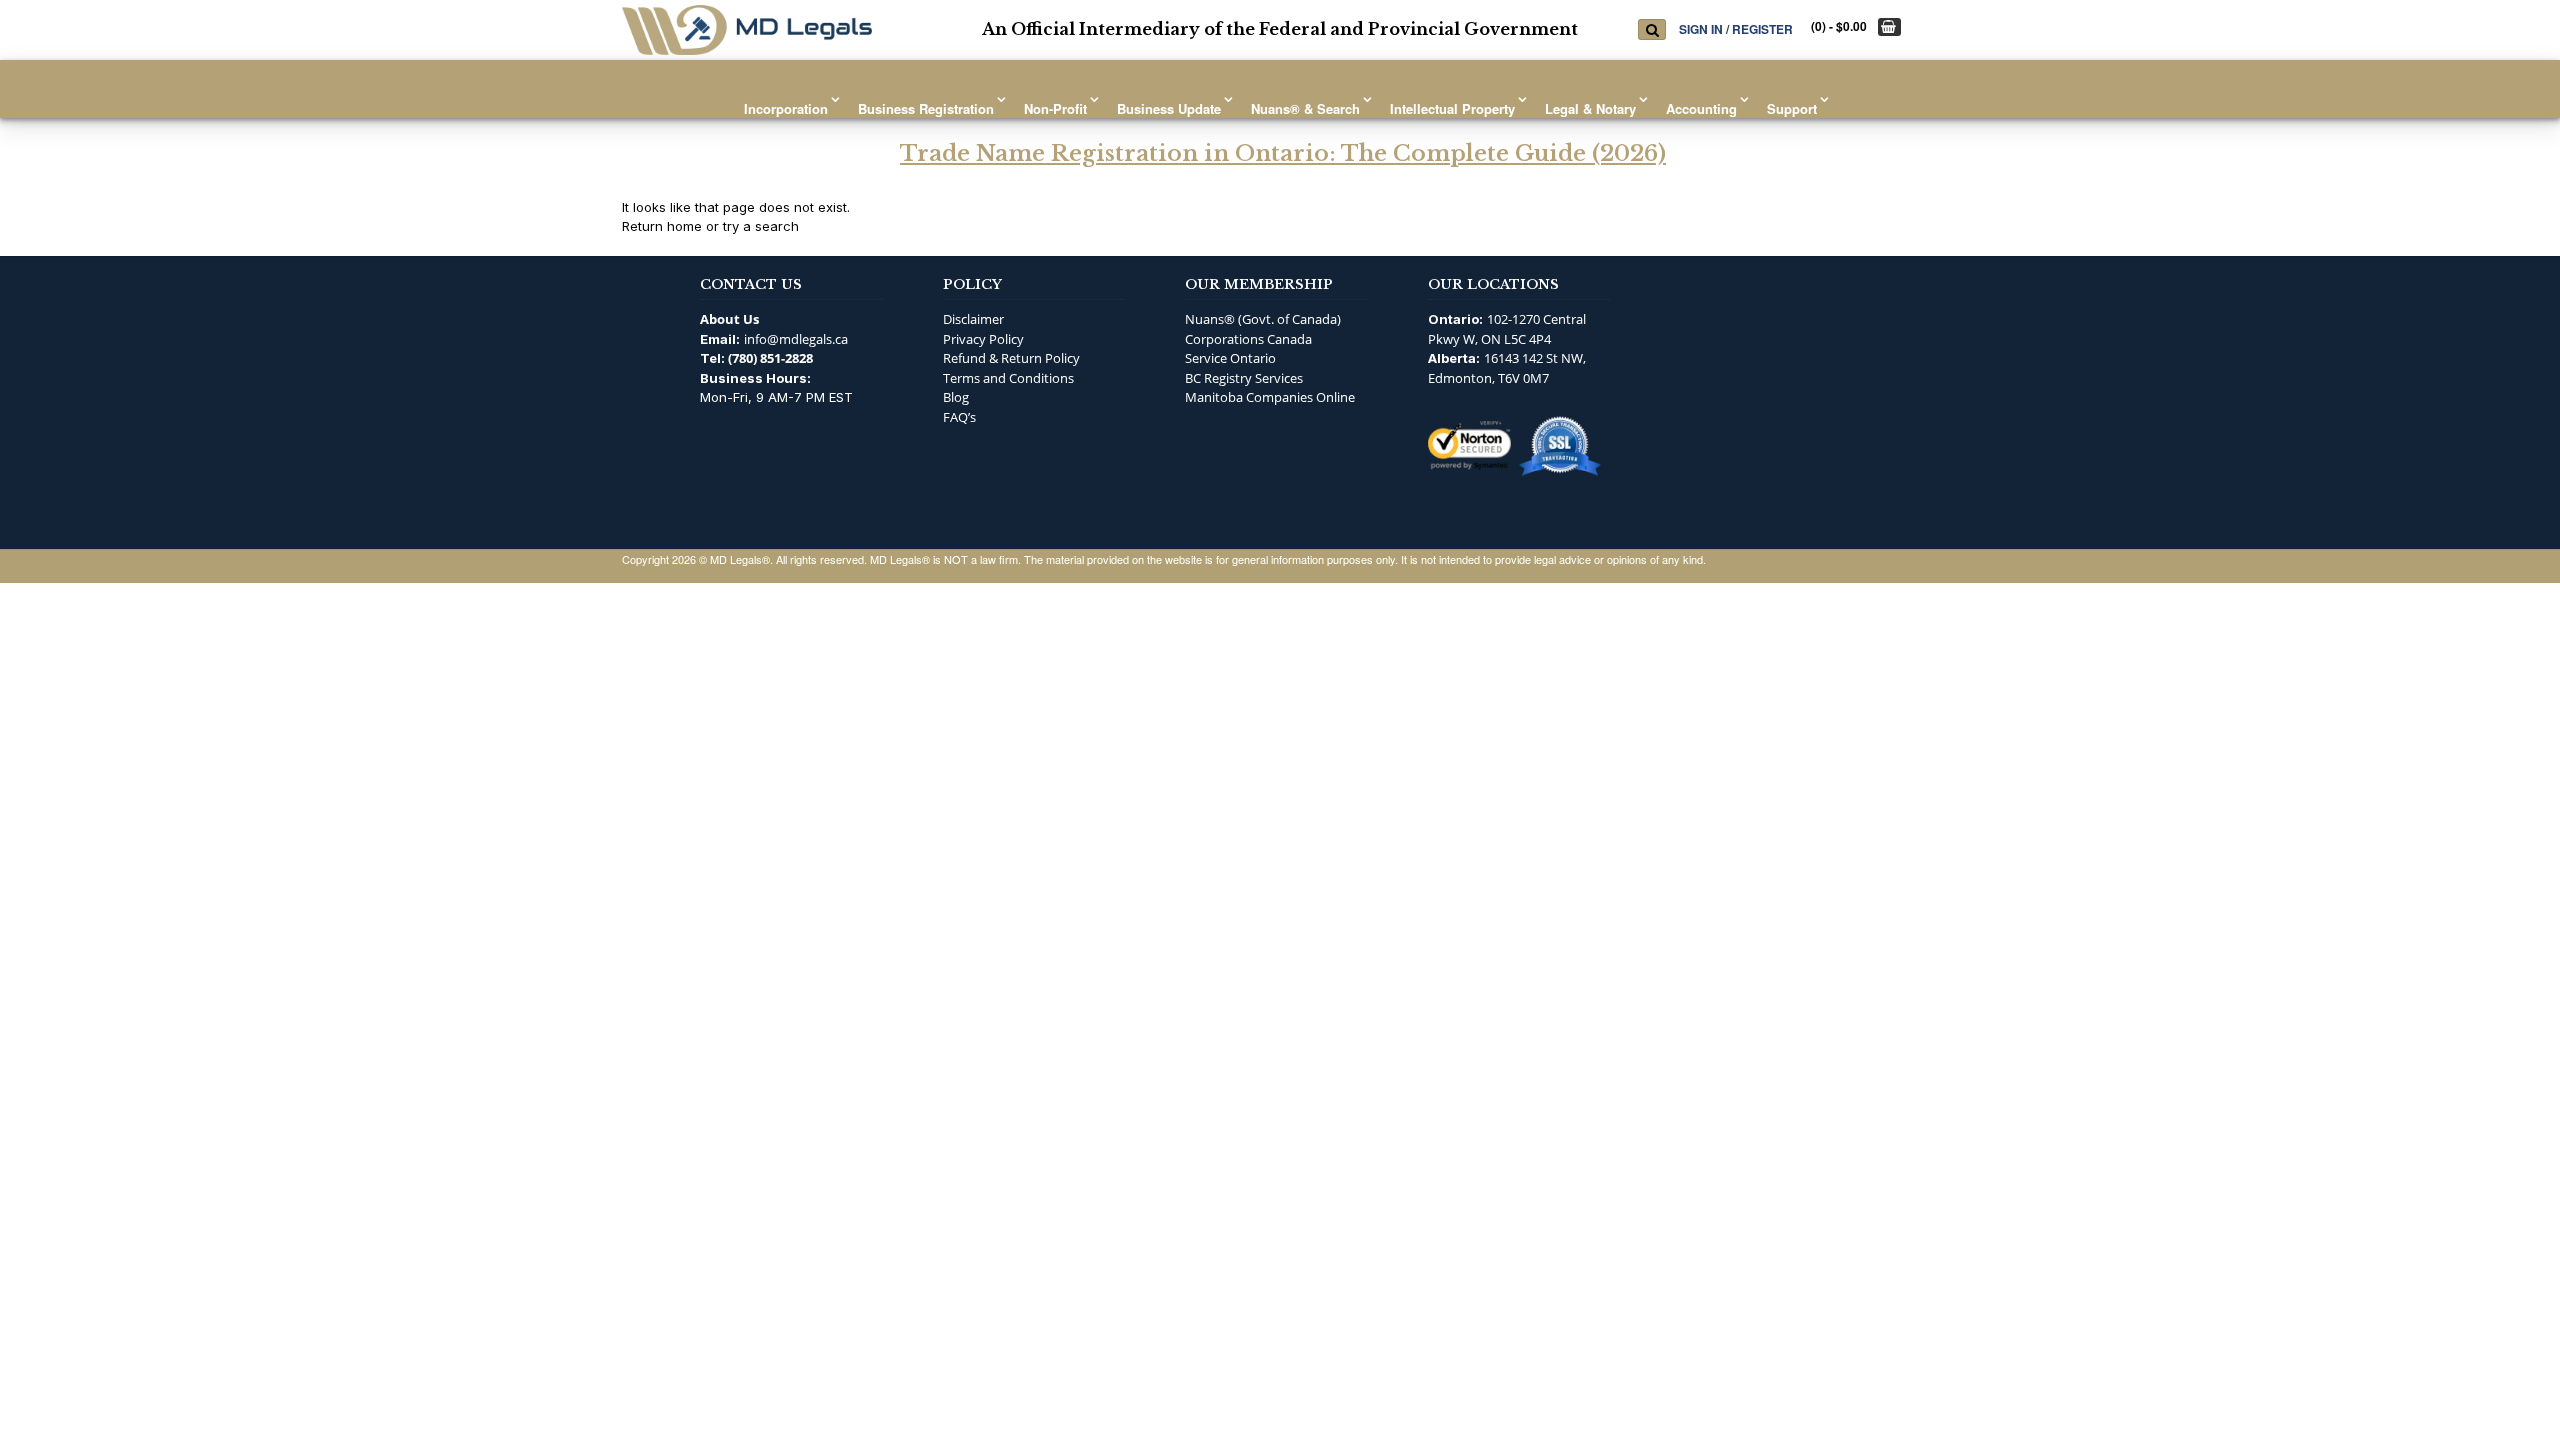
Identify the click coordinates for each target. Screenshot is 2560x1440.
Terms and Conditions (1008, 378)
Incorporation (786, 108)
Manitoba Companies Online (1270, 397)
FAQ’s (959, 417)
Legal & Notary (1590, 108)
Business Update (1169, 108)
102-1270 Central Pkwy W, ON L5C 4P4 (1507, 329)
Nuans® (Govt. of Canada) (1263, 319)
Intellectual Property (1452, 108)
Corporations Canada (1248, 339)
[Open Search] (1652, 29)
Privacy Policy (983, 339)
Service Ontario (1230, 358)
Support (1792, 108)
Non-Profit (1055, 108)
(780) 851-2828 (770, 358)
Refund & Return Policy (1011, 358)
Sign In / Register (1736, 28)
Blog (956, 397)
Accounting (1701, 108)
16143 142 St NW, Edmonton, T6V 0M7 (1507, 368)
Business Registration (926, 108)
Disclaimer (973, 319)
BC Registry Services (1244, 378)
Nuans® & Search (1305, 108)
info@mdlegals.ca (796, 339)
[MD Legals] (747, 30)
